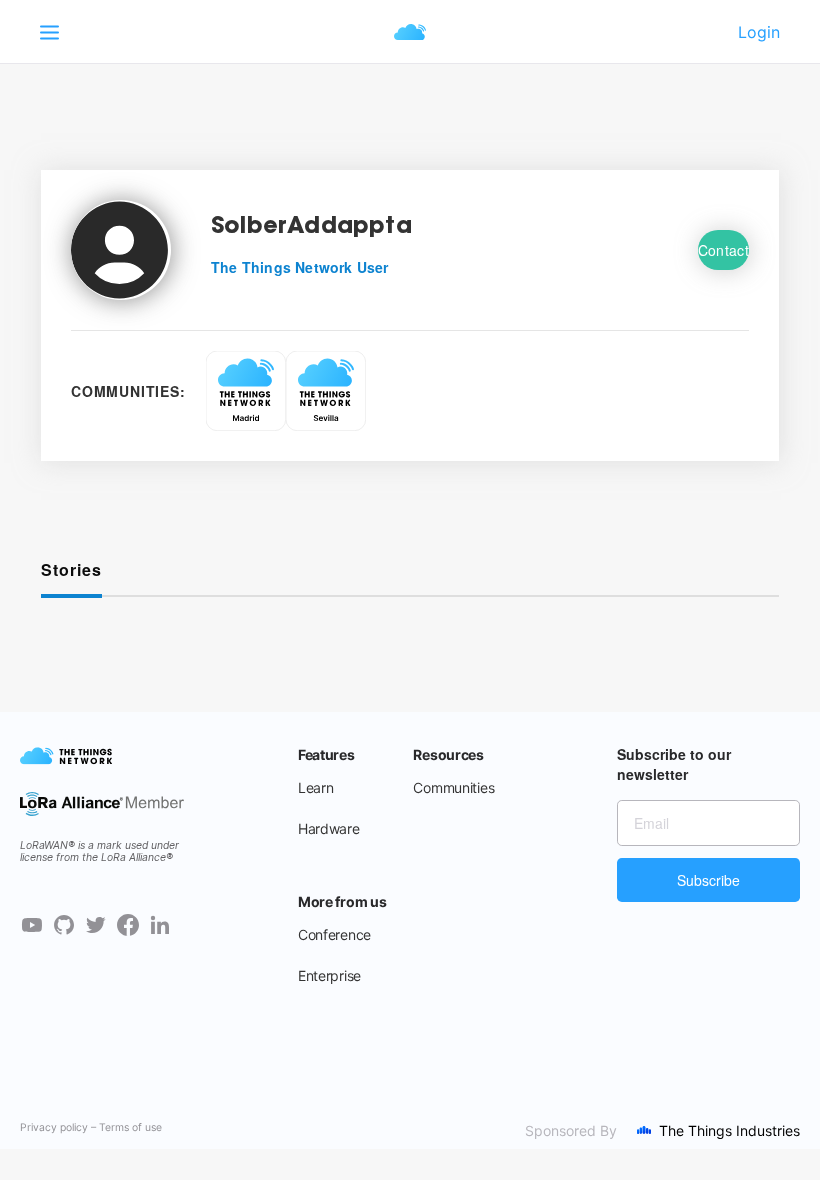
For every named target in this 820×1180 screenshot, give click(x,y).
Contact (723, 250)
